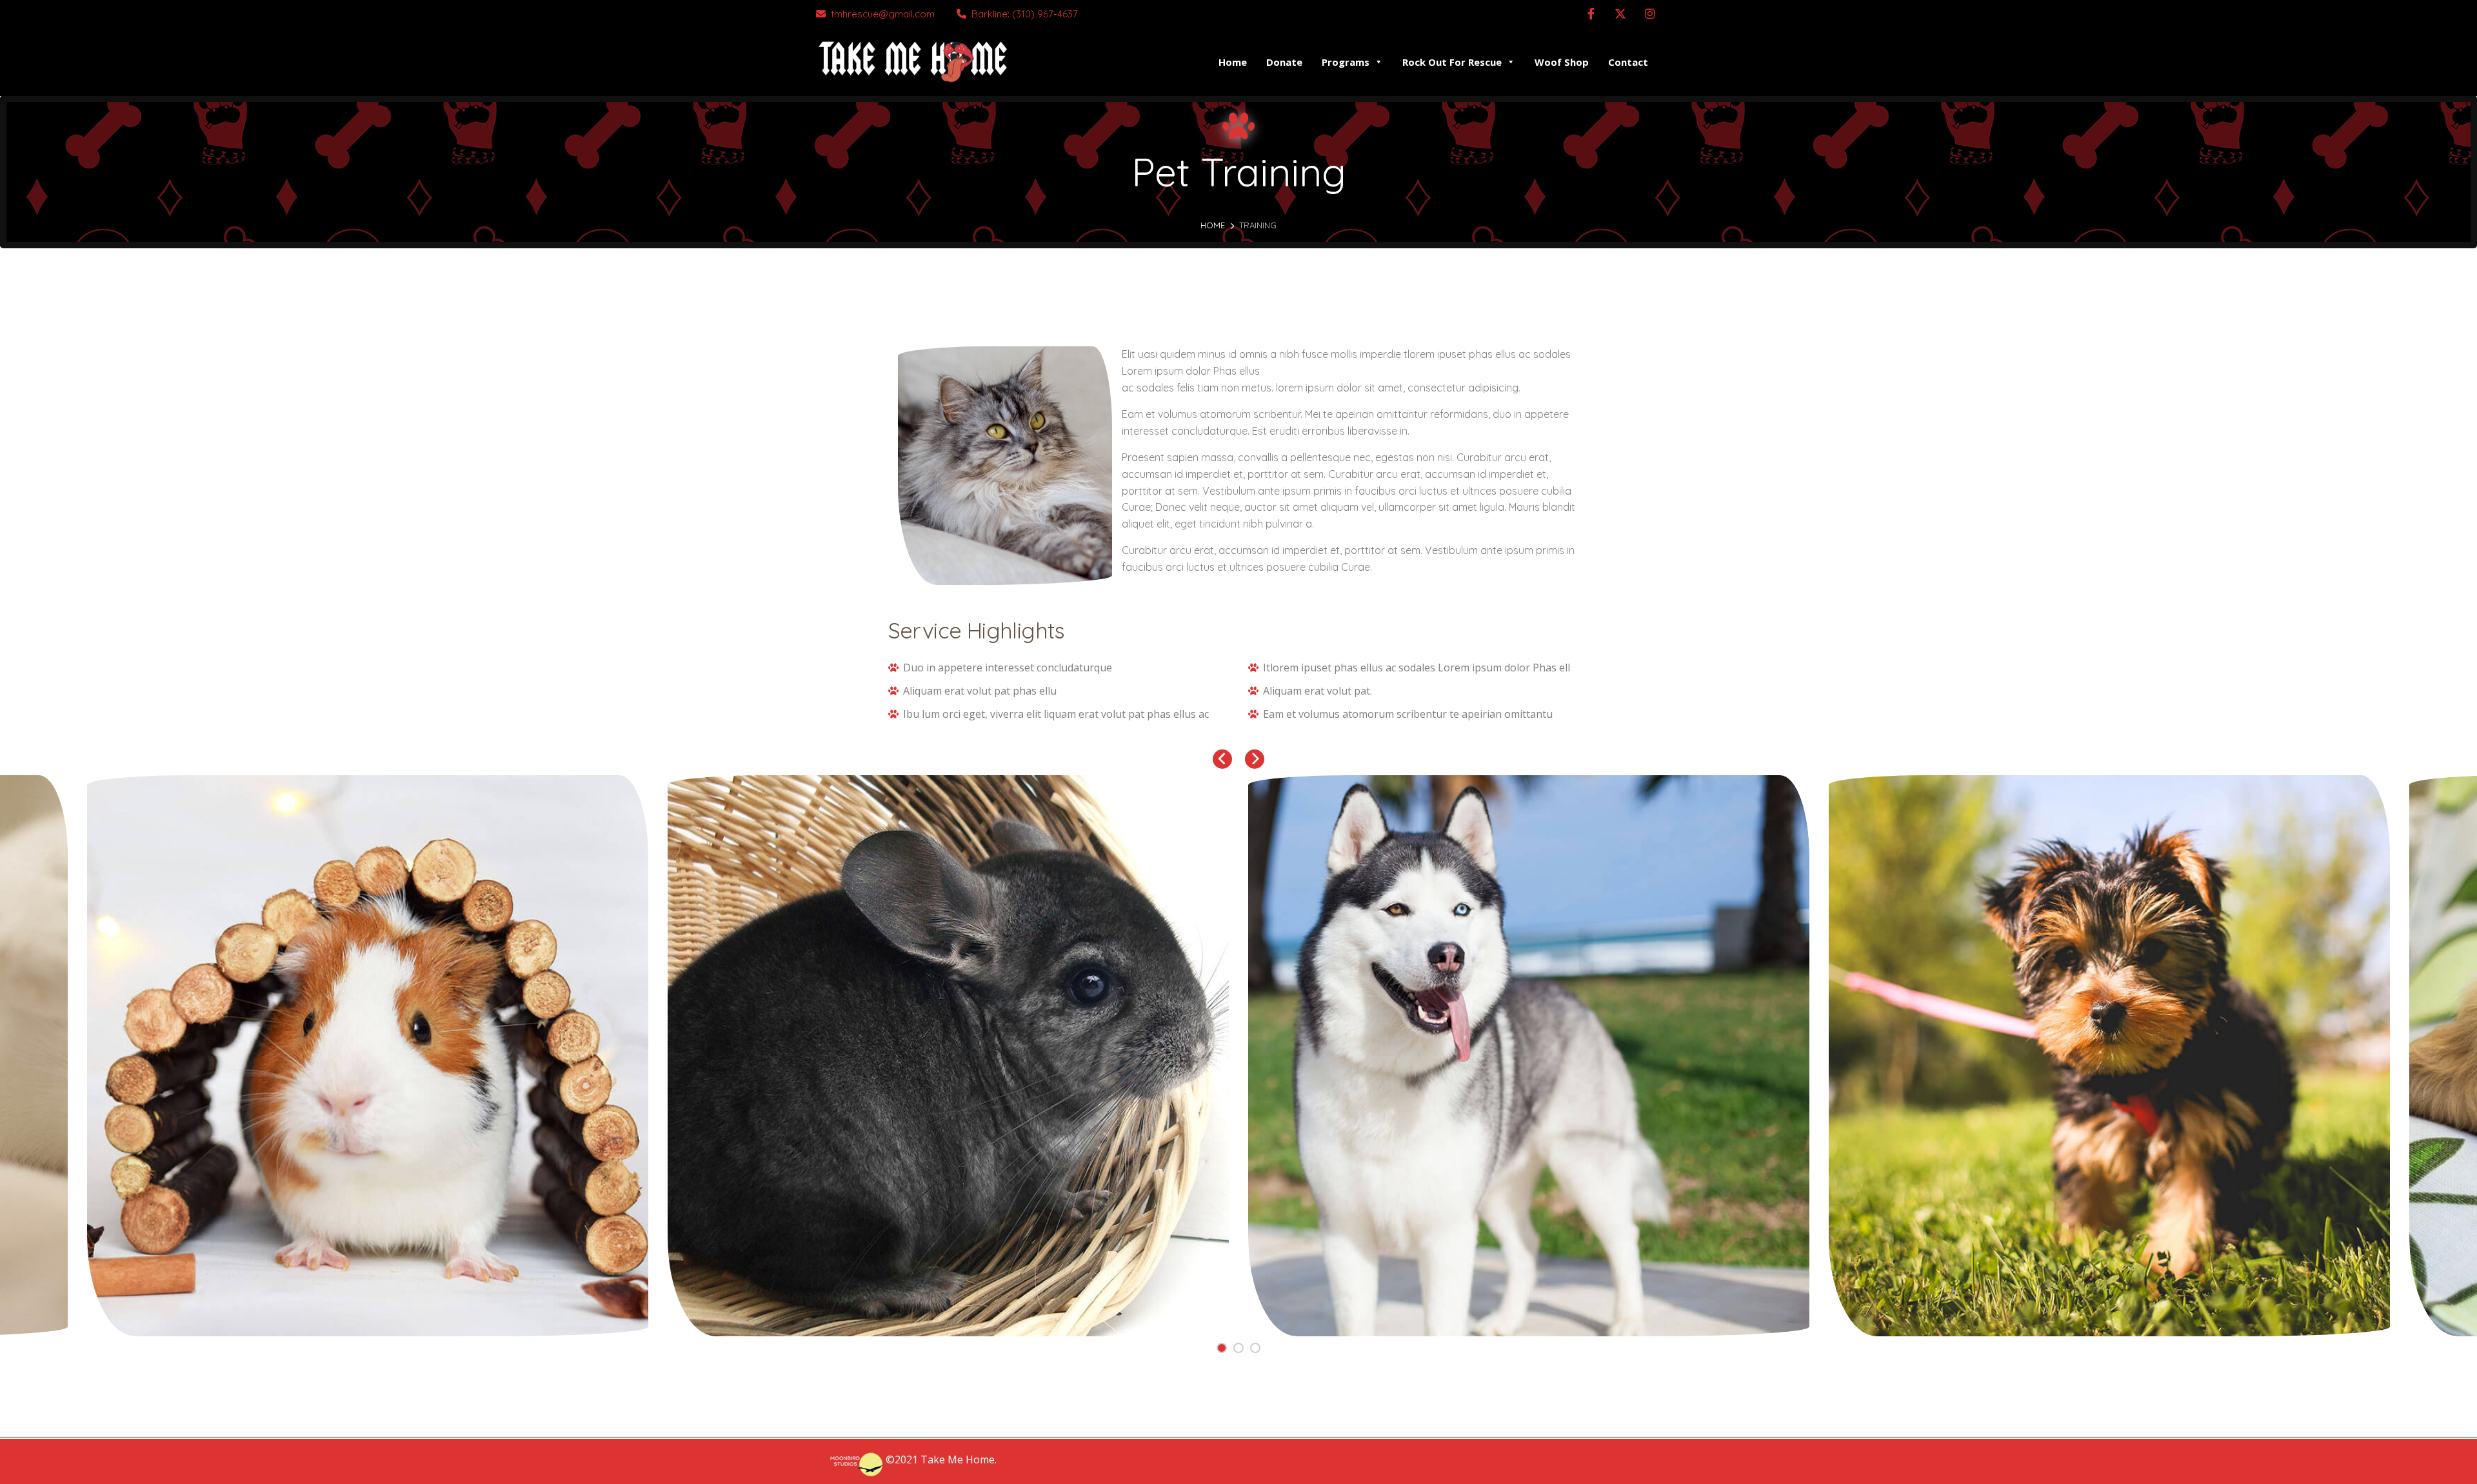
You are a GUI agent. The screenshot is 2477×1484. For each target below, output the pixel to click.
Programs (1346, 62)
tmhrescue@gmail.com (883, 14)
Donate (1284, 62)
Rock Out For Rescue (1452, 62)
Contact (1628, 62)
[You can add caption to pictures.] (368, 1056)
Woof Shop (1562, 62)
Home (1233, 62)
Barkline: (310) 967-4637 (1025, 14)
